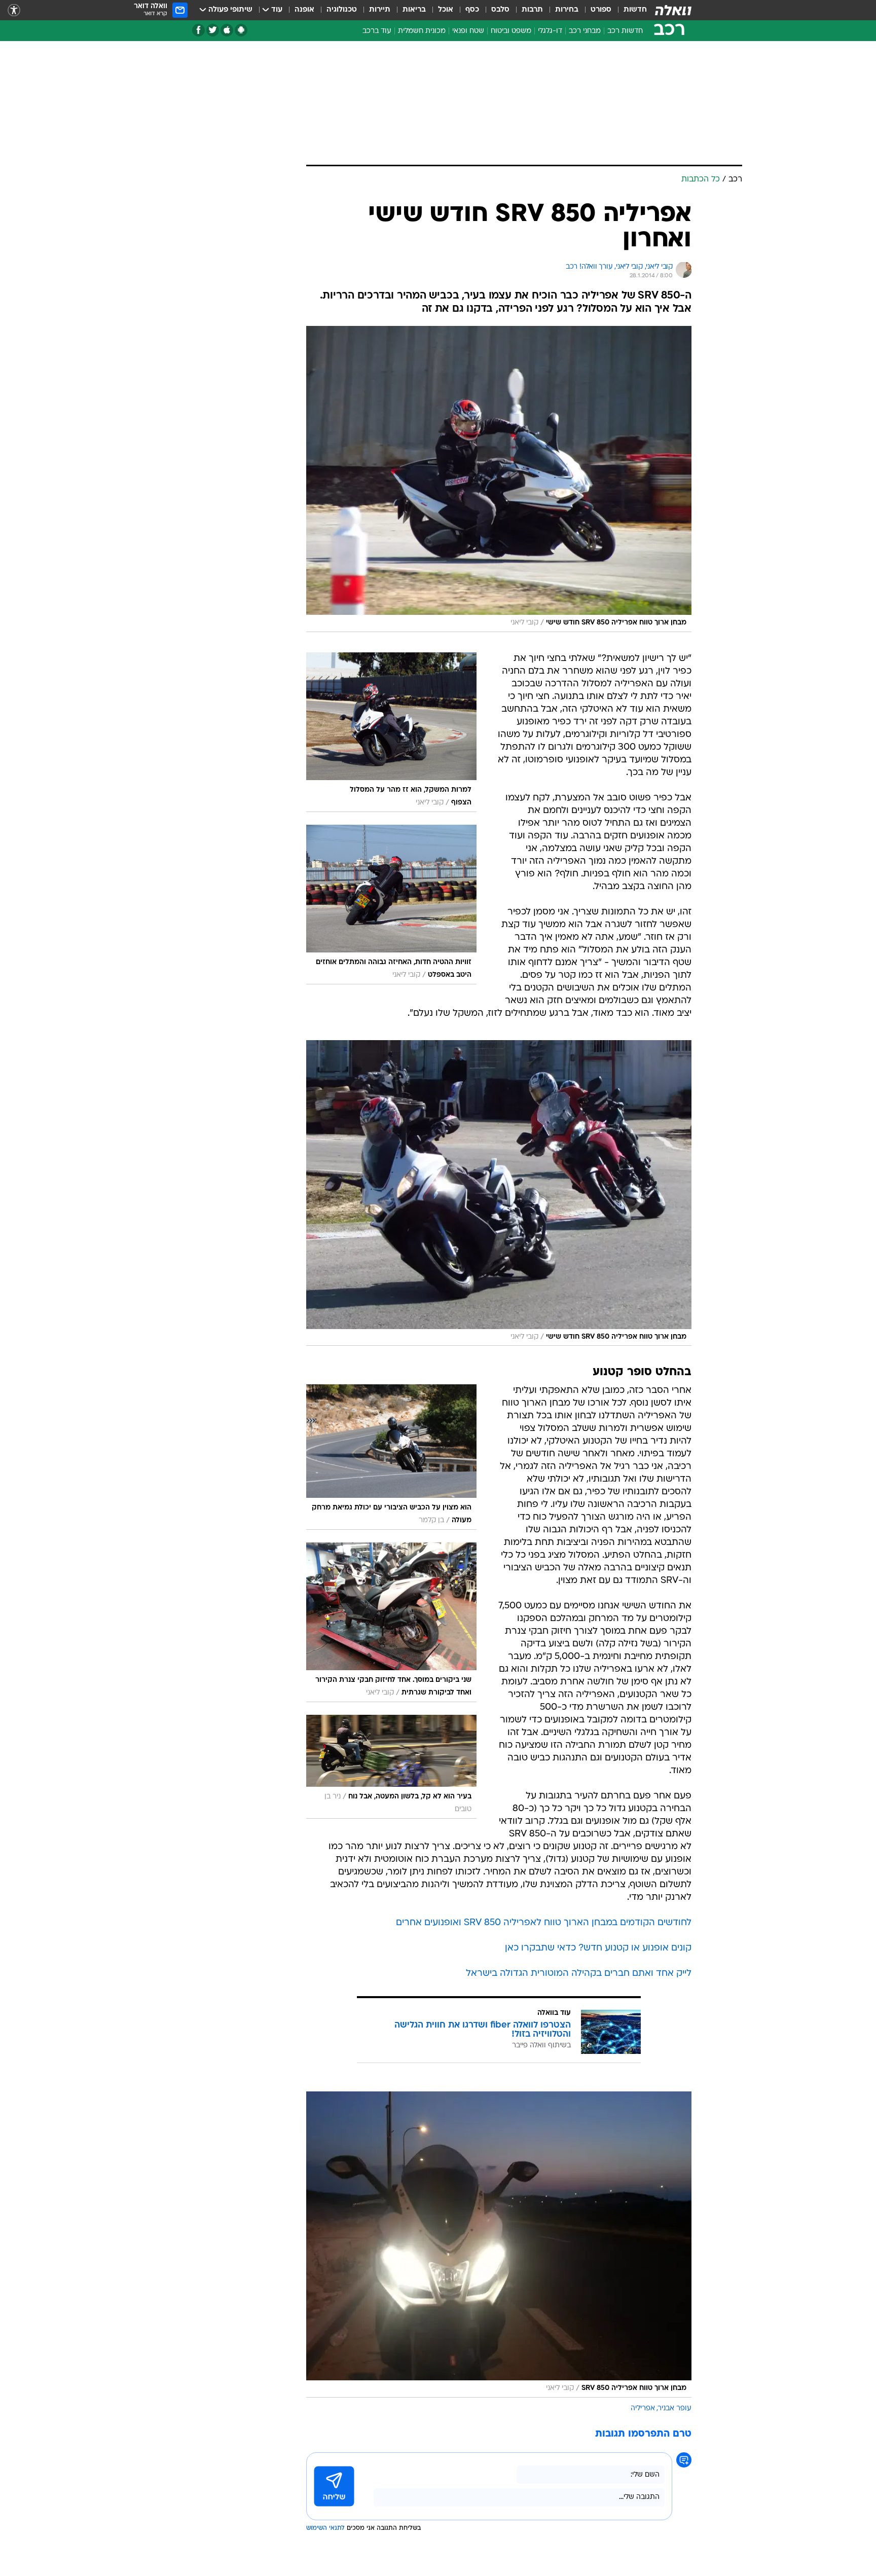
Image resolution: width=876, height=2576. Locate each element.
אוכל (446, 10)
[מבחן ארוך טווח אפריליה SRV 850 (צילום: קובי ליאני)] (499, 2244)
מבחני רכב (585, 31)
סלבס (500, 10)
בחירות (567, 10)
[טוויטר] (213, 30)
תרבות (532, 10)
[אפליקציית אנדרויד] (241, 30)
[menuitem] (629, 10)
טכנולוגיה (342, 10)
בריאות (414, 10)
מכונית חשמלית (422, 31)
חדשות (635, 10)
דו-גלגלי (550, 31)
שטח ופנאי (468, 31)
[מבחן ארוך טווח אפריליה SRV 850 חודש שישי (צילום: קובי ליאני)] (499, 479)
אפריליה (643, 2408)
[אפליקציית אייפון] (227, 30)
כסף (472, 10)
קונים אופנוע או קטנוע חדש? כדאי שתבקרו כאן (598, 1948)
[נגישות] (14, 10)
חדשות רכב (625, 31)
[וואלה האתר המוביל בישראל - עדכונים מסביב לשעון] (673, 10)
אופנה (304, 10)
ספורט (601, 10)
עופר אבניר (675, 2408)
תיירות (380, 10)
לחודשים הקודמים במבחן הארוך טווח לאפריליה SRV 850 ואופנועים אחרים (544, 1923)
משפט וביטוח (511, 31)
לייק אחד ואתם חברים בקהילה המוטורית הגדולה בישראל (579, 1974)
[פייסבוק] (198, 30)
